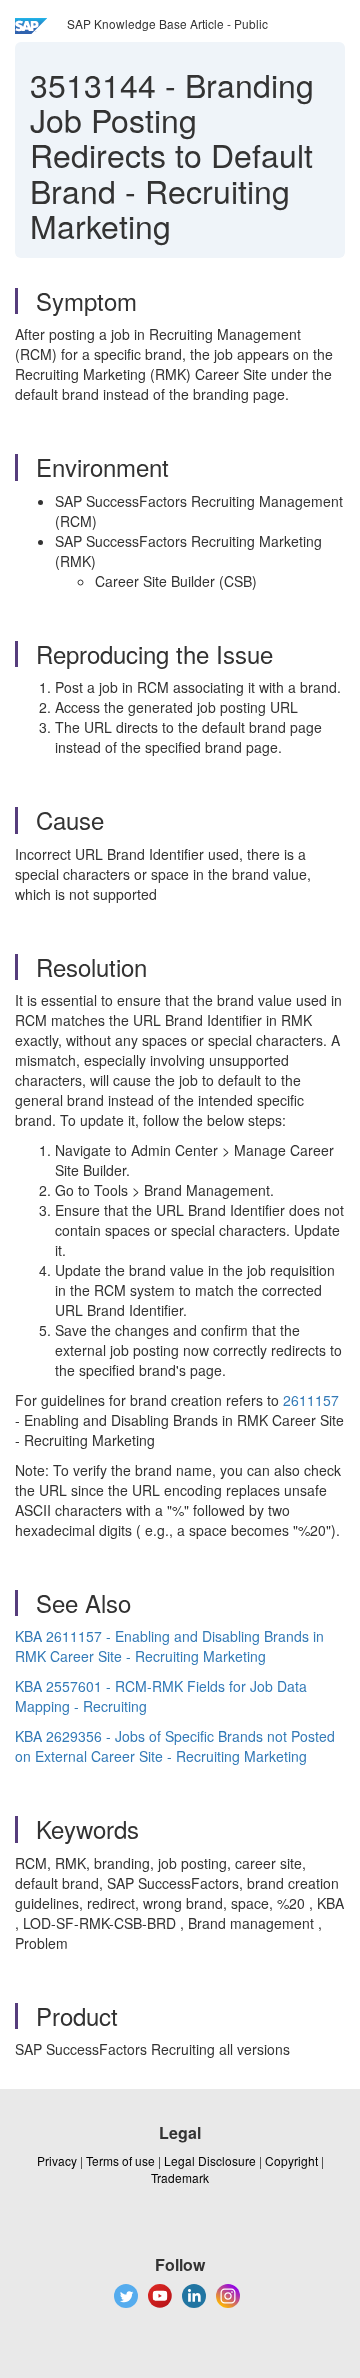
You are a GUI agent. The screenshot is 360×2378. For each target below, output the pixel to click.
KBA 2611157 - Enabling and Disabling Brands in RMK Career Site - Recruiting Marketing (169, 1646)
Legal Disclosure (210, 2160)
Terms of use (120, 2160)
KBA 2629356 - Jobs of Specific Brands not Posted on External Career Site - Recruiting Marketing (175, 1746)
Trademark (180, 2177)
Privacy (57, 2160)
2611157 (311, 1400)
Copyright (291, 2160)
